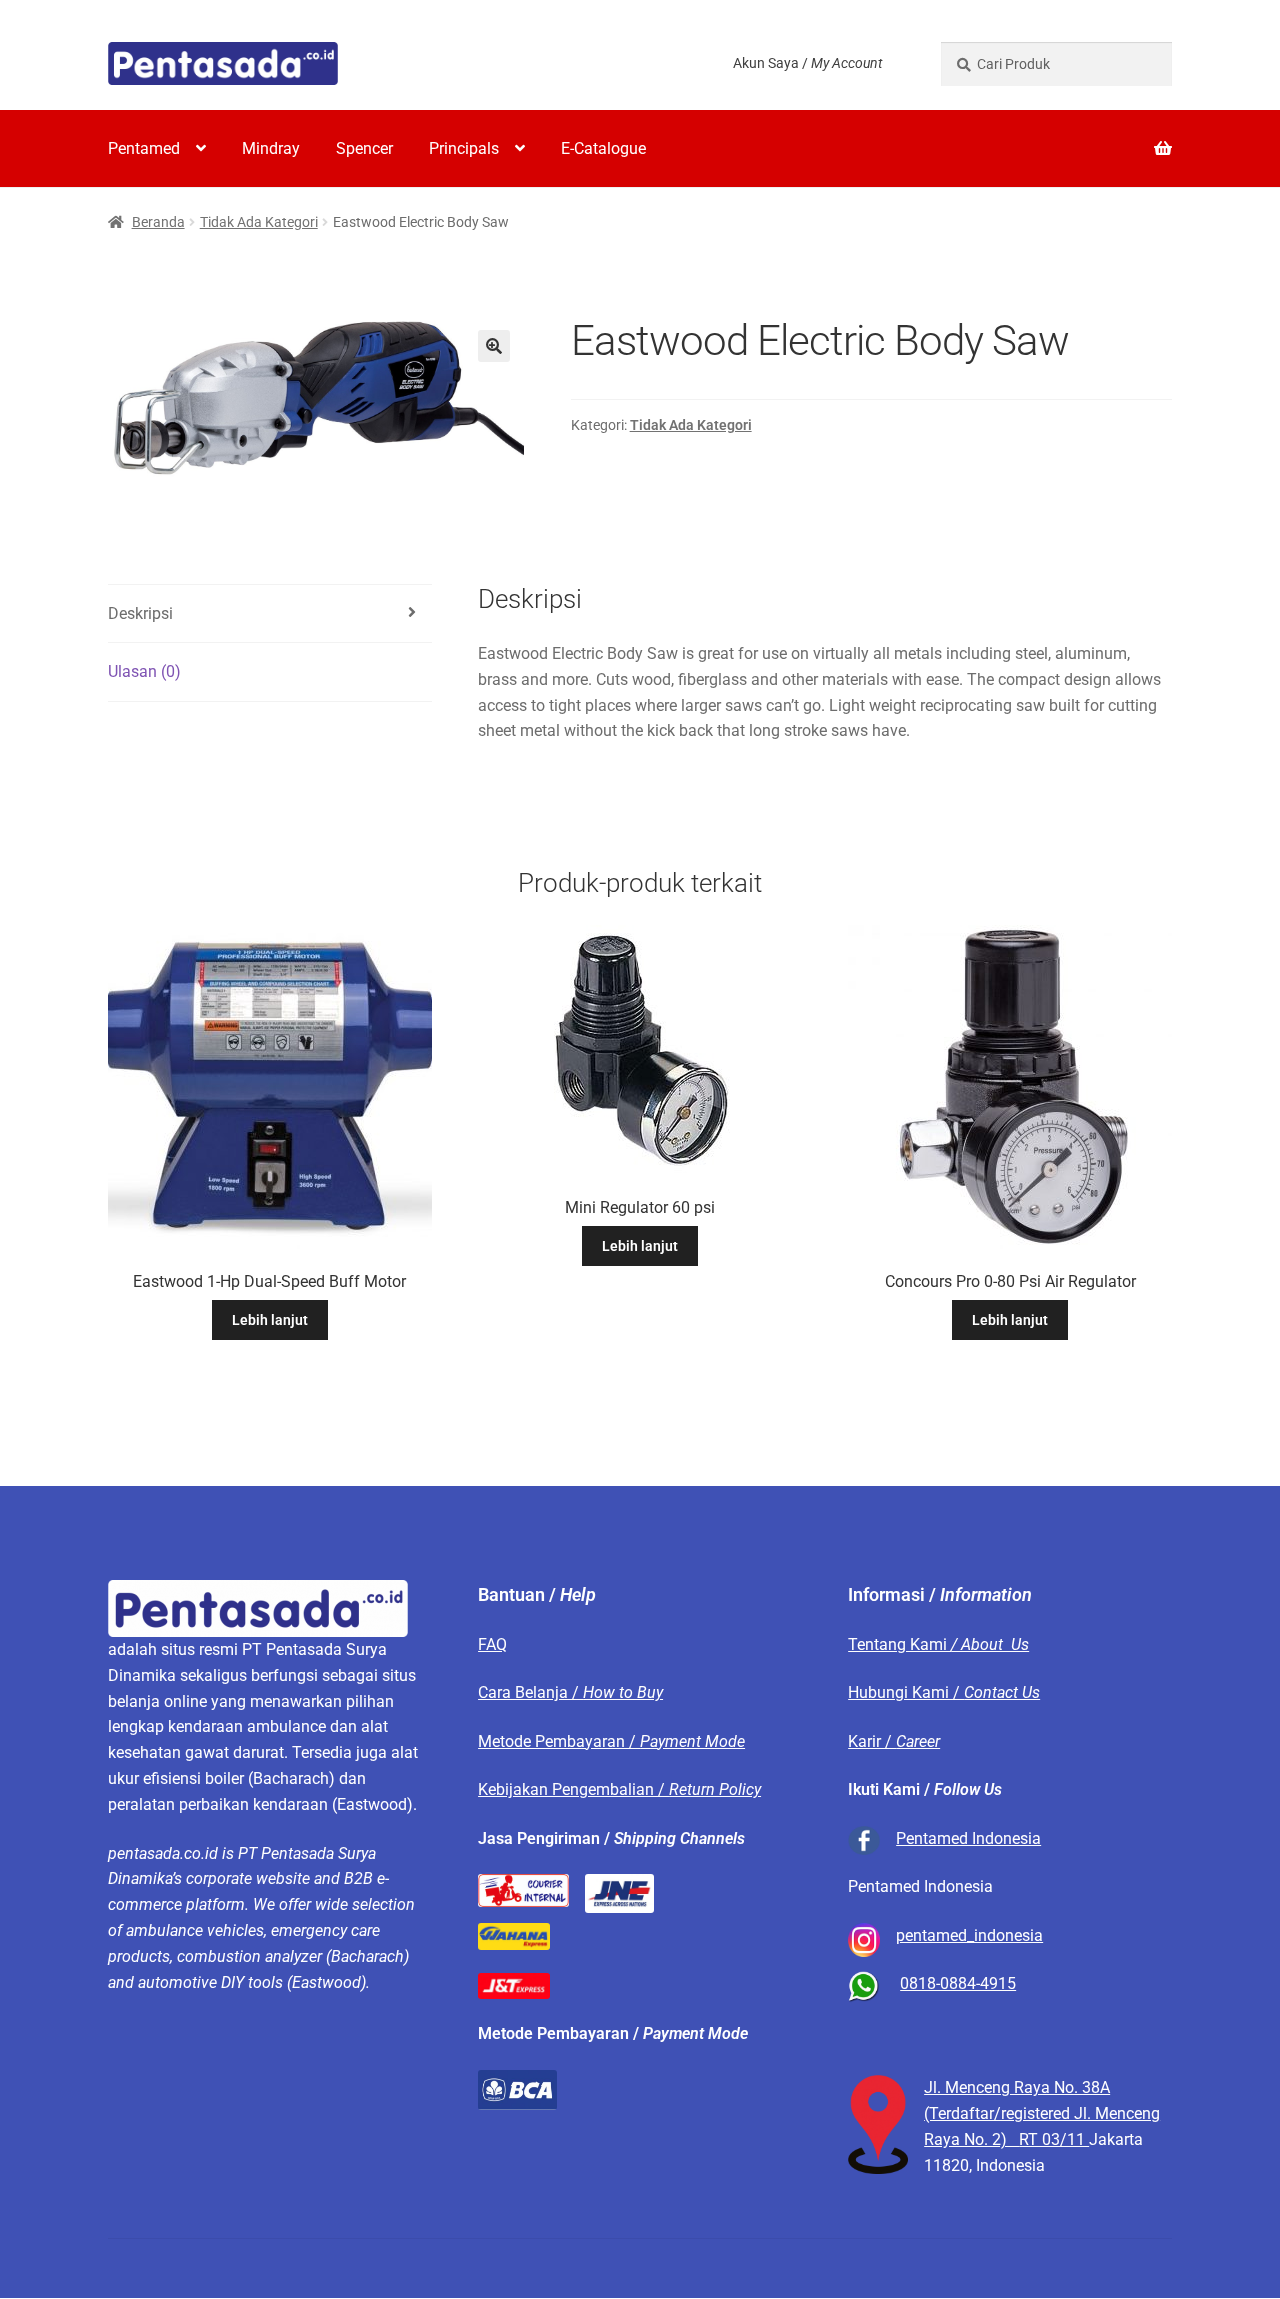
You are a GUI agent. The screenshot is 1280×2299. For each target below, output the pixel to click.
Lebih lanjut (270, 1320)
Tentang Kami (938, 1644)
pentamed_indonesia (969, 1935)
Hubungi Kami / (944, 1692)
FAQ (492, 1644)
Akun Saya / (807, 63)
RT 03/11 (1054, 2139)
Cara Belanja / (570, 1692)
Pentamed (144, 148)
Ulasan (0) (144, 671)
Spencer (364, 148)
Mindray (271, 148)
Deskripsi (140, 613)
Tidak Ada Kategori (259, 222)
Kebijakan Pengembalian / (619, 1789)
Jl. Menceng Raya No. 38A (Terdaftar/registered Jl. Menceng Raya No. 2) (1042, 2113)
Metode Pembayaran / (611, 1741)
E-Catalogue (603, 148)
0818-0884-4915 (958, 1983)
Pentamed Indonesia (968, 1838)
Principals (464, 148)
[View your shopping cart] (1056, 136)
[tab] (270, 614)
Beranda (158, 222)
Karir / (894, 1741)
